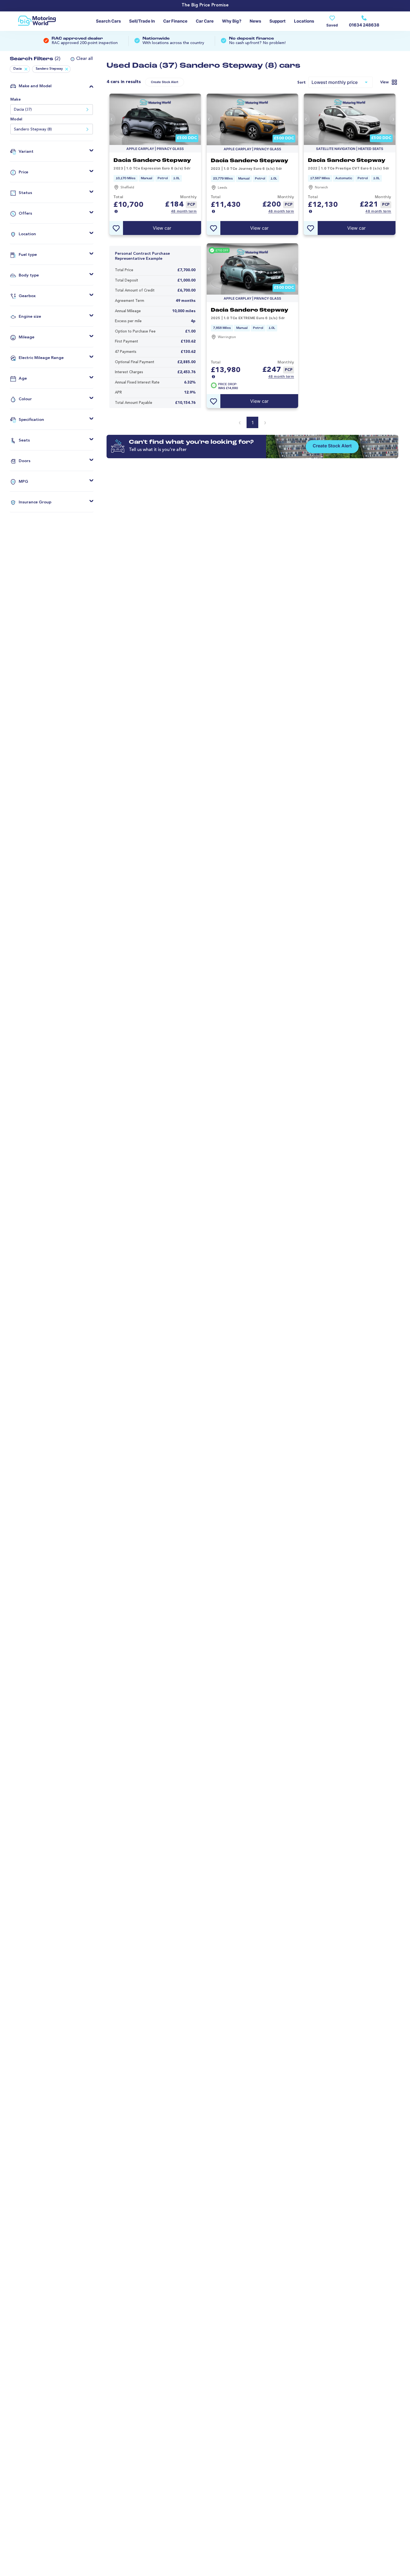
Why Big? (232, 21)
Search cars (108, 21)
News (255, 21)
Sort (302, 83)
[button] (79, 59)
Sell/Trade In (142, 21)
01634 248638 (364, 25)
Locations (304, 21)
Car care (205, 21)
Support (278, 21)
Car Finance (175, 21)
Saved (332, 25)
